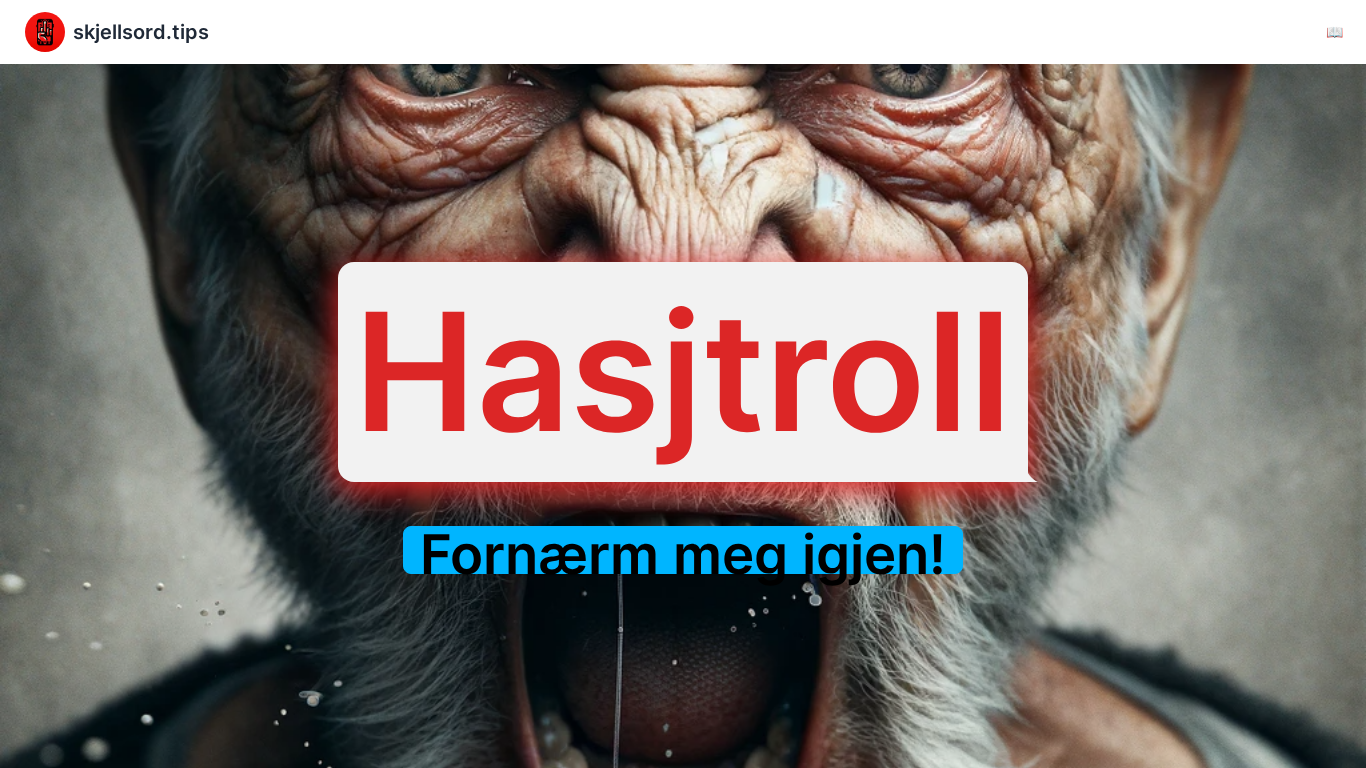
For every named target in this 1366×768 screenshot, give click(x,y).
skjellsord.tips (141, 32)
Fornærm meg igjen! (683, 554)
